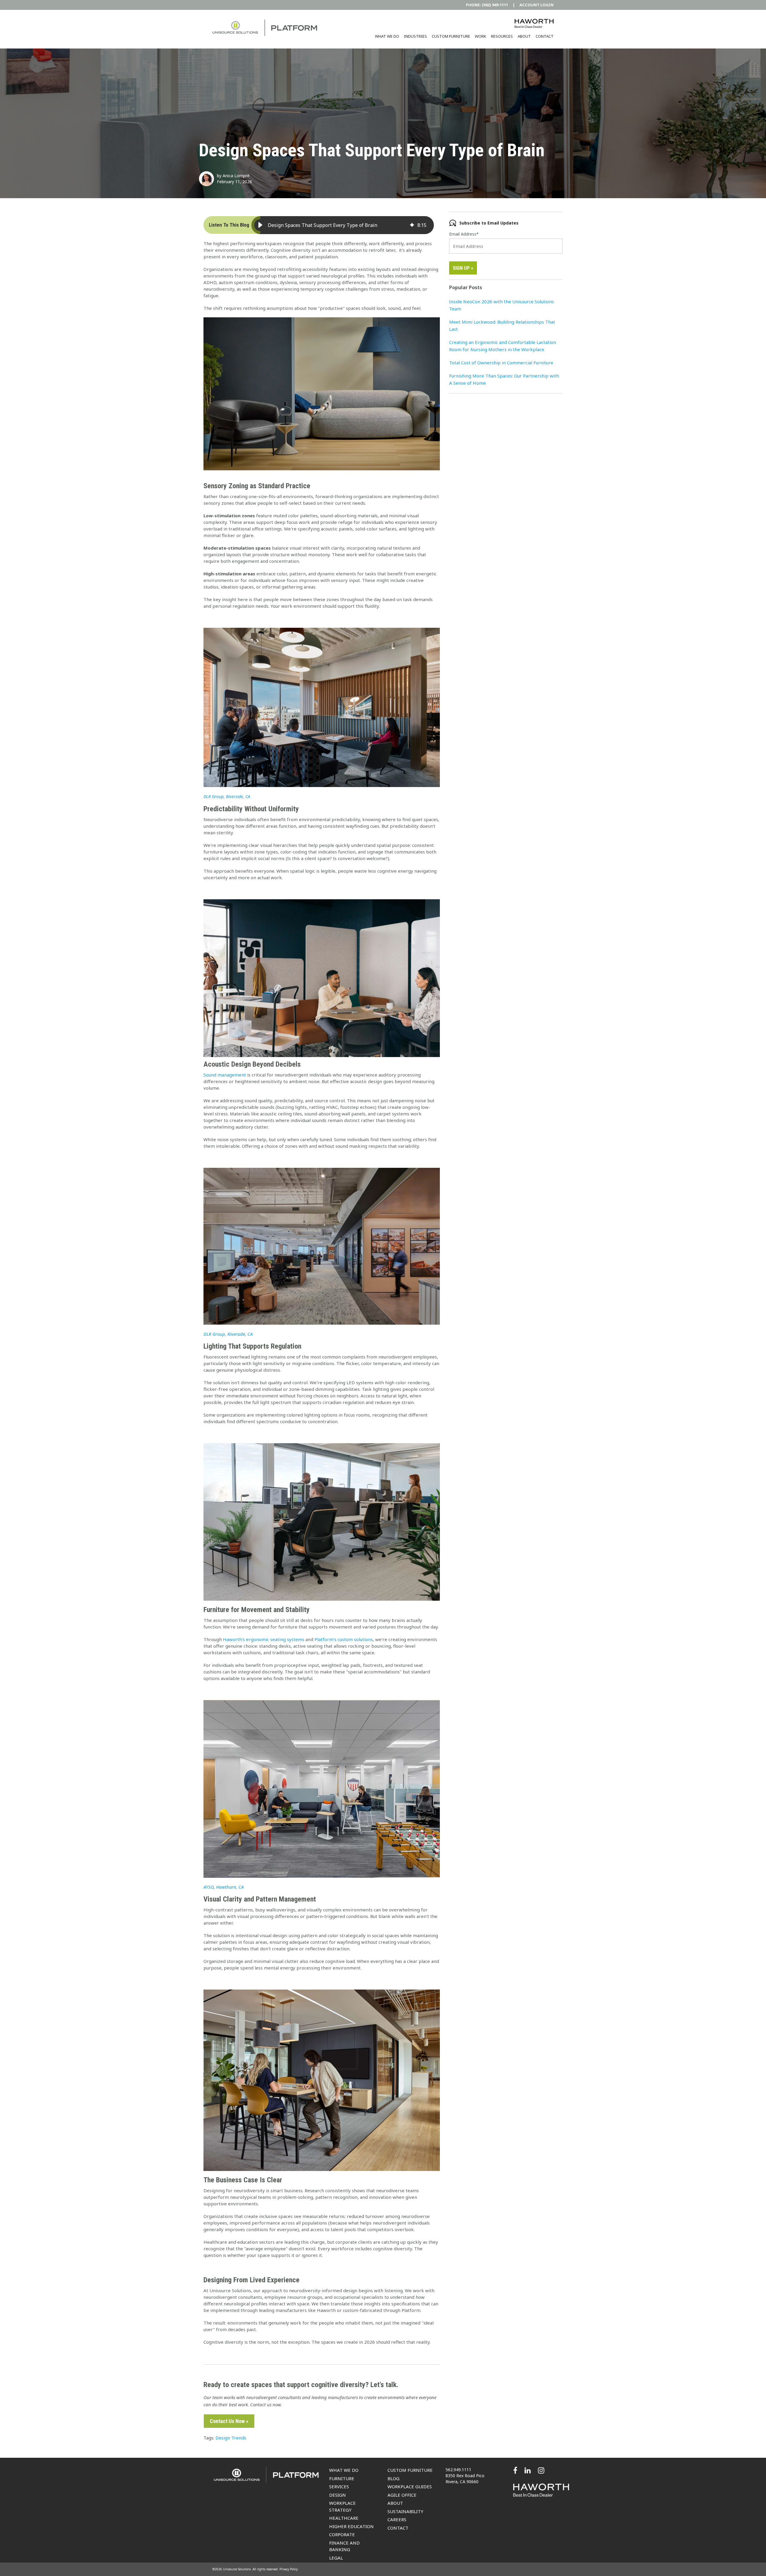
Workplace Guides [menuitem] (410, 2486)
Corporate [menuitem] (342, 2534)
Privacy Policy (289, 2569)
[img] (412, 225)
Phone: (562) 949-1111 (487, 5)
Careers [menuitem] (397, 2519)
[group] (343, 225)
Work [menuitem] (481, 36)
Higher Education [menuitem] (351, 2526)
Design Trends (231, 2438)
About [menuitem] (524, 36)
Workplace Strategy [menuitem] (342, 2506)
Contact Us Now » (229, 2421)
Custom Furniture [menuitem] (451, 36)
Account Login (536, 5)
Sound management (225, 1075)
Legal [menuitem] (336, 2558)
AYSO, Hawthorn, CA (224, 1887)
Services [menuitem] (339, 2486)
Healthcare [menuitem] (344, 2518)
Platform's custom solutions (344, 1639)
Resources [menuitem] (502, 36)
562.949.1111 (458, 2470)
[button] (260, 225)
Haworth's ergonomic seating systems (264, 1639)
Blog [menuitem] (393, 2478)
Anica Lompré (236, 176)
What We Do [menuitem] (387, 36)
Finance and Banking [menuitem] (344, 2546)
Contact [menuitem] (545, 36)
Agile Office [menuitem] (402, 2495)
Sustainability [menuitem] (405, 2511)
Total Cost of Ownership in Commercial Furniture (501, 363)
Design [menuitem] (338, 2495)
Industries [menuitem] (415, 36)
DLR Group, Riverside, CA (227, 796)
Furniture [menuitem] (342, 2478)
